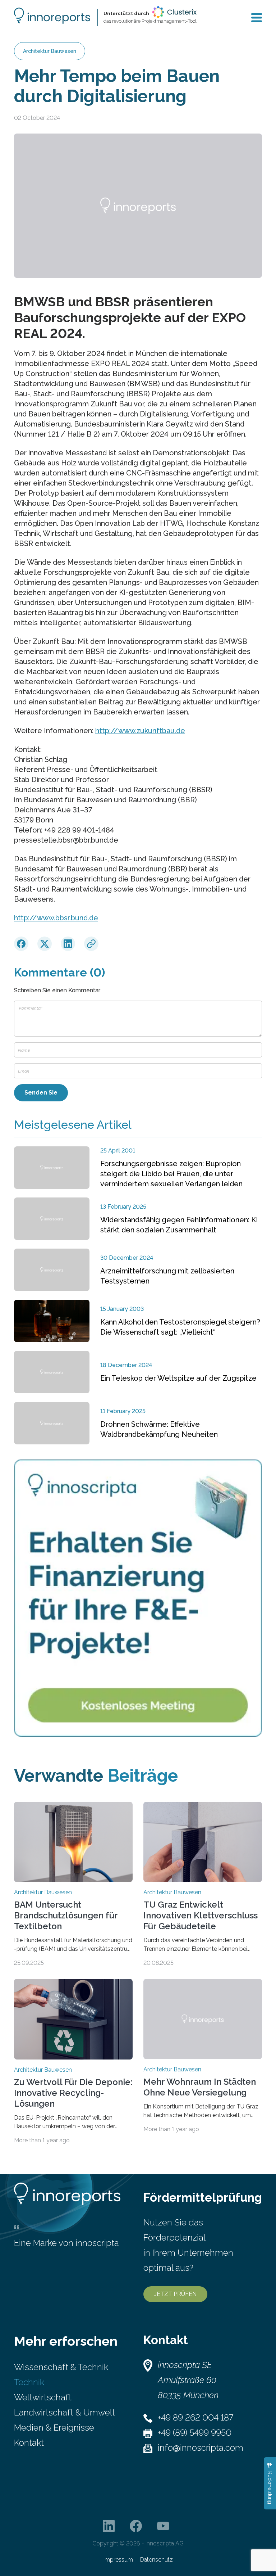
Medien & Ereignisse (54, 2428)
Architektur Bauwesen (50, 51)
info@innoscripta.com (201, 2448)
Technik (29, 2382)
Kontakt (29, 2443)
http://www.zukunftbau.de (140, 731)
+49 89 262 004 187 (195, 2417)
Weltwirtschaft (43, 2397)
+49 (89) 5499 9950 (195, 2433)
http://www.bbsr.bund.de (56, 918)
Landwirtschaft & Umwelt (65, 2412)
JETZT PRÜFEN (175, 2294)
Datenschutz (157, 2560)
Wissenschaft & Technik (61, 2367)
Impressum (118, 2560)
